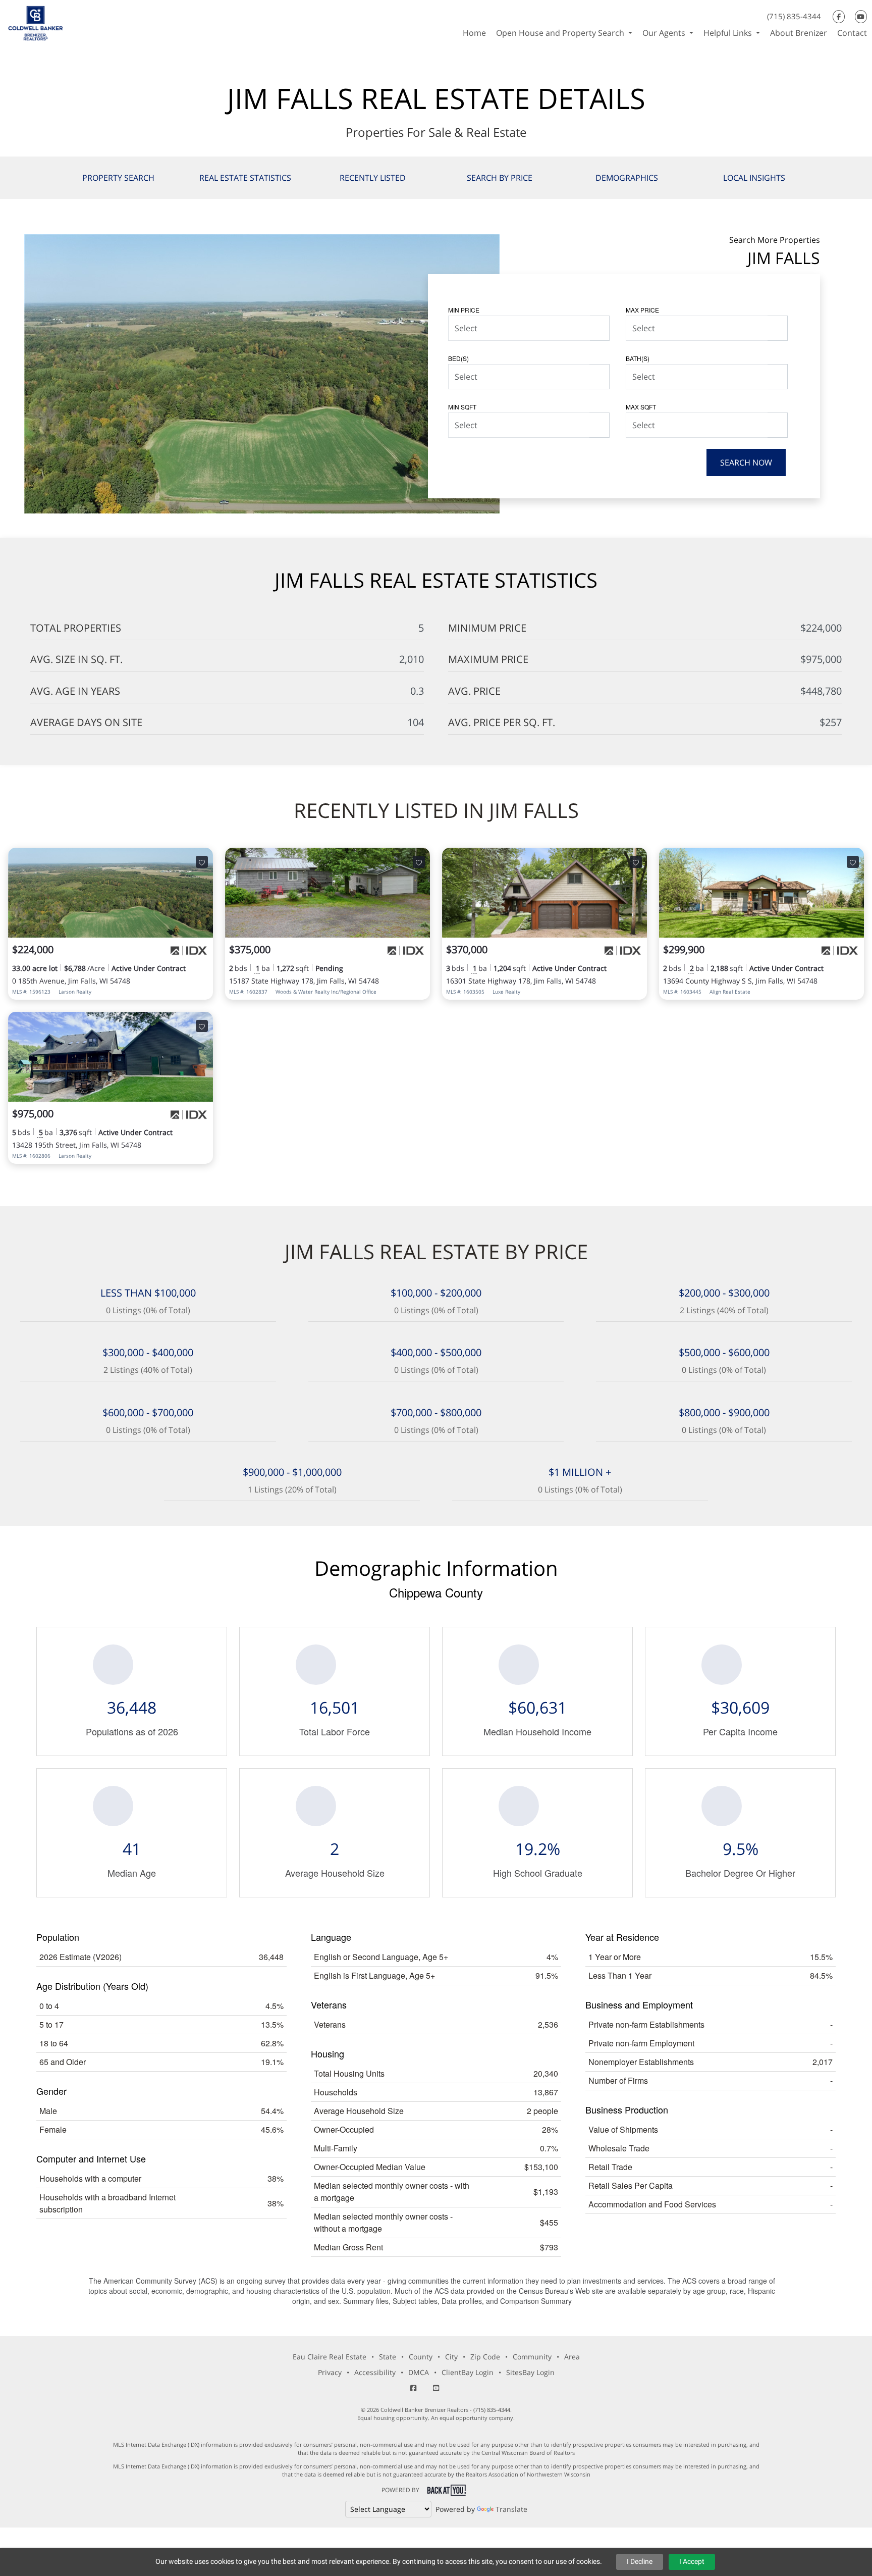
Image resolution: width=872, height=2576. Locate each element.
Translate (511, 2509)
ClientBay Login (468, 2372)
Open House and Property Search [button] (561, 33)
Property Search (118, 178)
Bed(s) (458, 358)
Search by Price (500, 178)
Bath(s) (638, 358)
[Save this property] (202, 862)
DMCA (419, 2372)
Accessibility (375, 2372)
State (388, 2357)
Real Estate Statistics (245, 178)
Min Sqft (462, 407)
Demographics (627, 178)
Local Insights (754, 178)
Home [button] (474, 33)
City (451, 2357)
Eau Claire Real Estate (330, 2357)
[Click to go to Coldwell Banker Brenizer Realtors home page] (36, 22)
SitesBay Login (530, 2372)
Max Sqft (641, 407)
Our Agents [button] (665, 33)
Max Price (642, 310)
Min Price (464, 310)
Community (532, 2357)
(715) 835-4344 (794, 16)
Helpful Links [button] (729, 33)
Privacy (330, 2372)
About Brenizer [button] (799, 33)
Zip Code (485, 2357)
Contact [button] (852, 33)
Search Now (746, 462)
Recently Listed (373, 178)
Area (572, 2357)
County (421, 2357)
